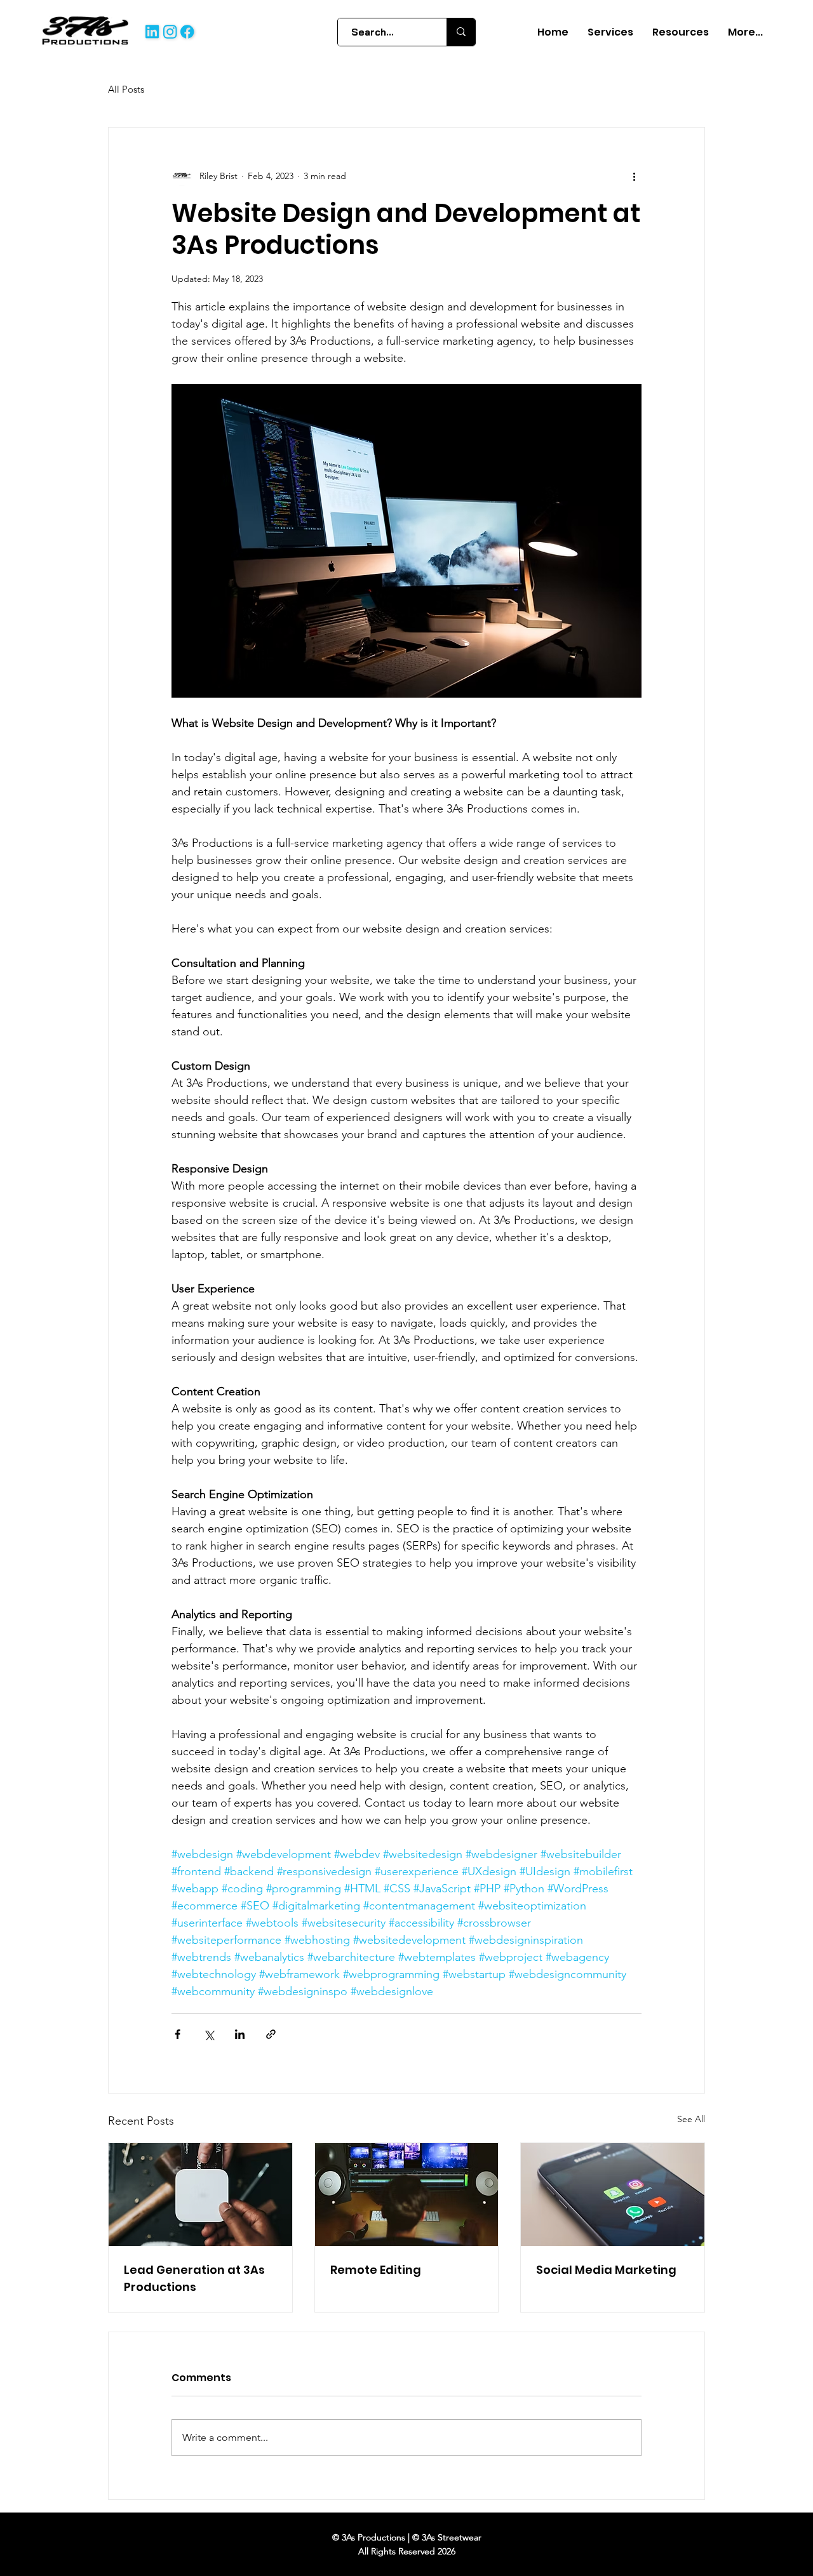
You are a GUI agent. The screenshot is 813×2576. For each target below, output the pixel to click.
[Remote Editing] (407, 2194)
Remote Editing (376, 2270)
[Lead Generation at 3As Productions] (200, 2194)
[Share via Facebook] (178, 2034)
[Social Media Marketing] (613, 2194)
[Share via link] (271, 2034)
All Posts (126, 89)
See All (691, 2119)
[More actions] (634, 176)
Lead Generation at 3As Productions (194, 2278)
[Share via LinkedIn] (240, 2034)
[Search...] (461, 32)
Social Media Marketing (606, 2270)
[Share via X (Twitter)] (209, 2034)
